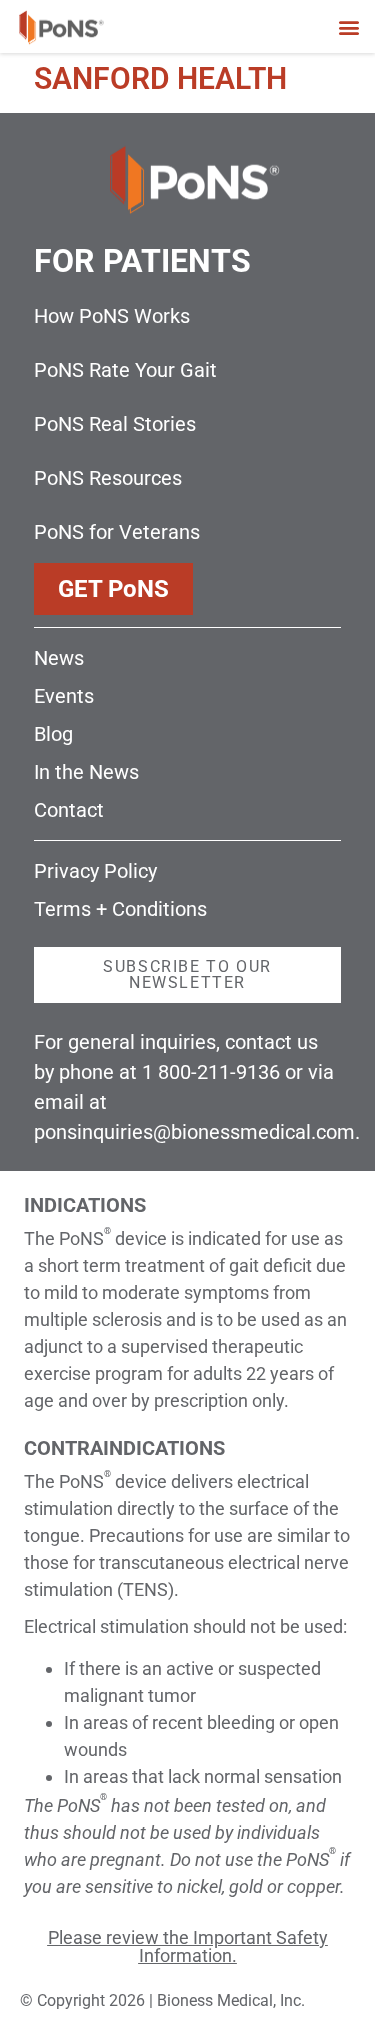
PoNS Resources (108, 478)
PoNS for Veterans (117, 532)
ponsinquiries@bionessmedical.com (194, 1132)
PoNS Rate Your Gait (125, 370)
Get (113, 589)
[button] (348, 26)
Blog (53, 734)
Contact (69, 810)
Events (64, 696)
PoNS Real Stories (115, 424)
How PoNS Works (112, 316)
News (59, 658)
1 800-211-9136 (211, 1072)
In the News (86, 772)
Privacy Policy (95, 871)
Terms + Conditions (120, 909)
